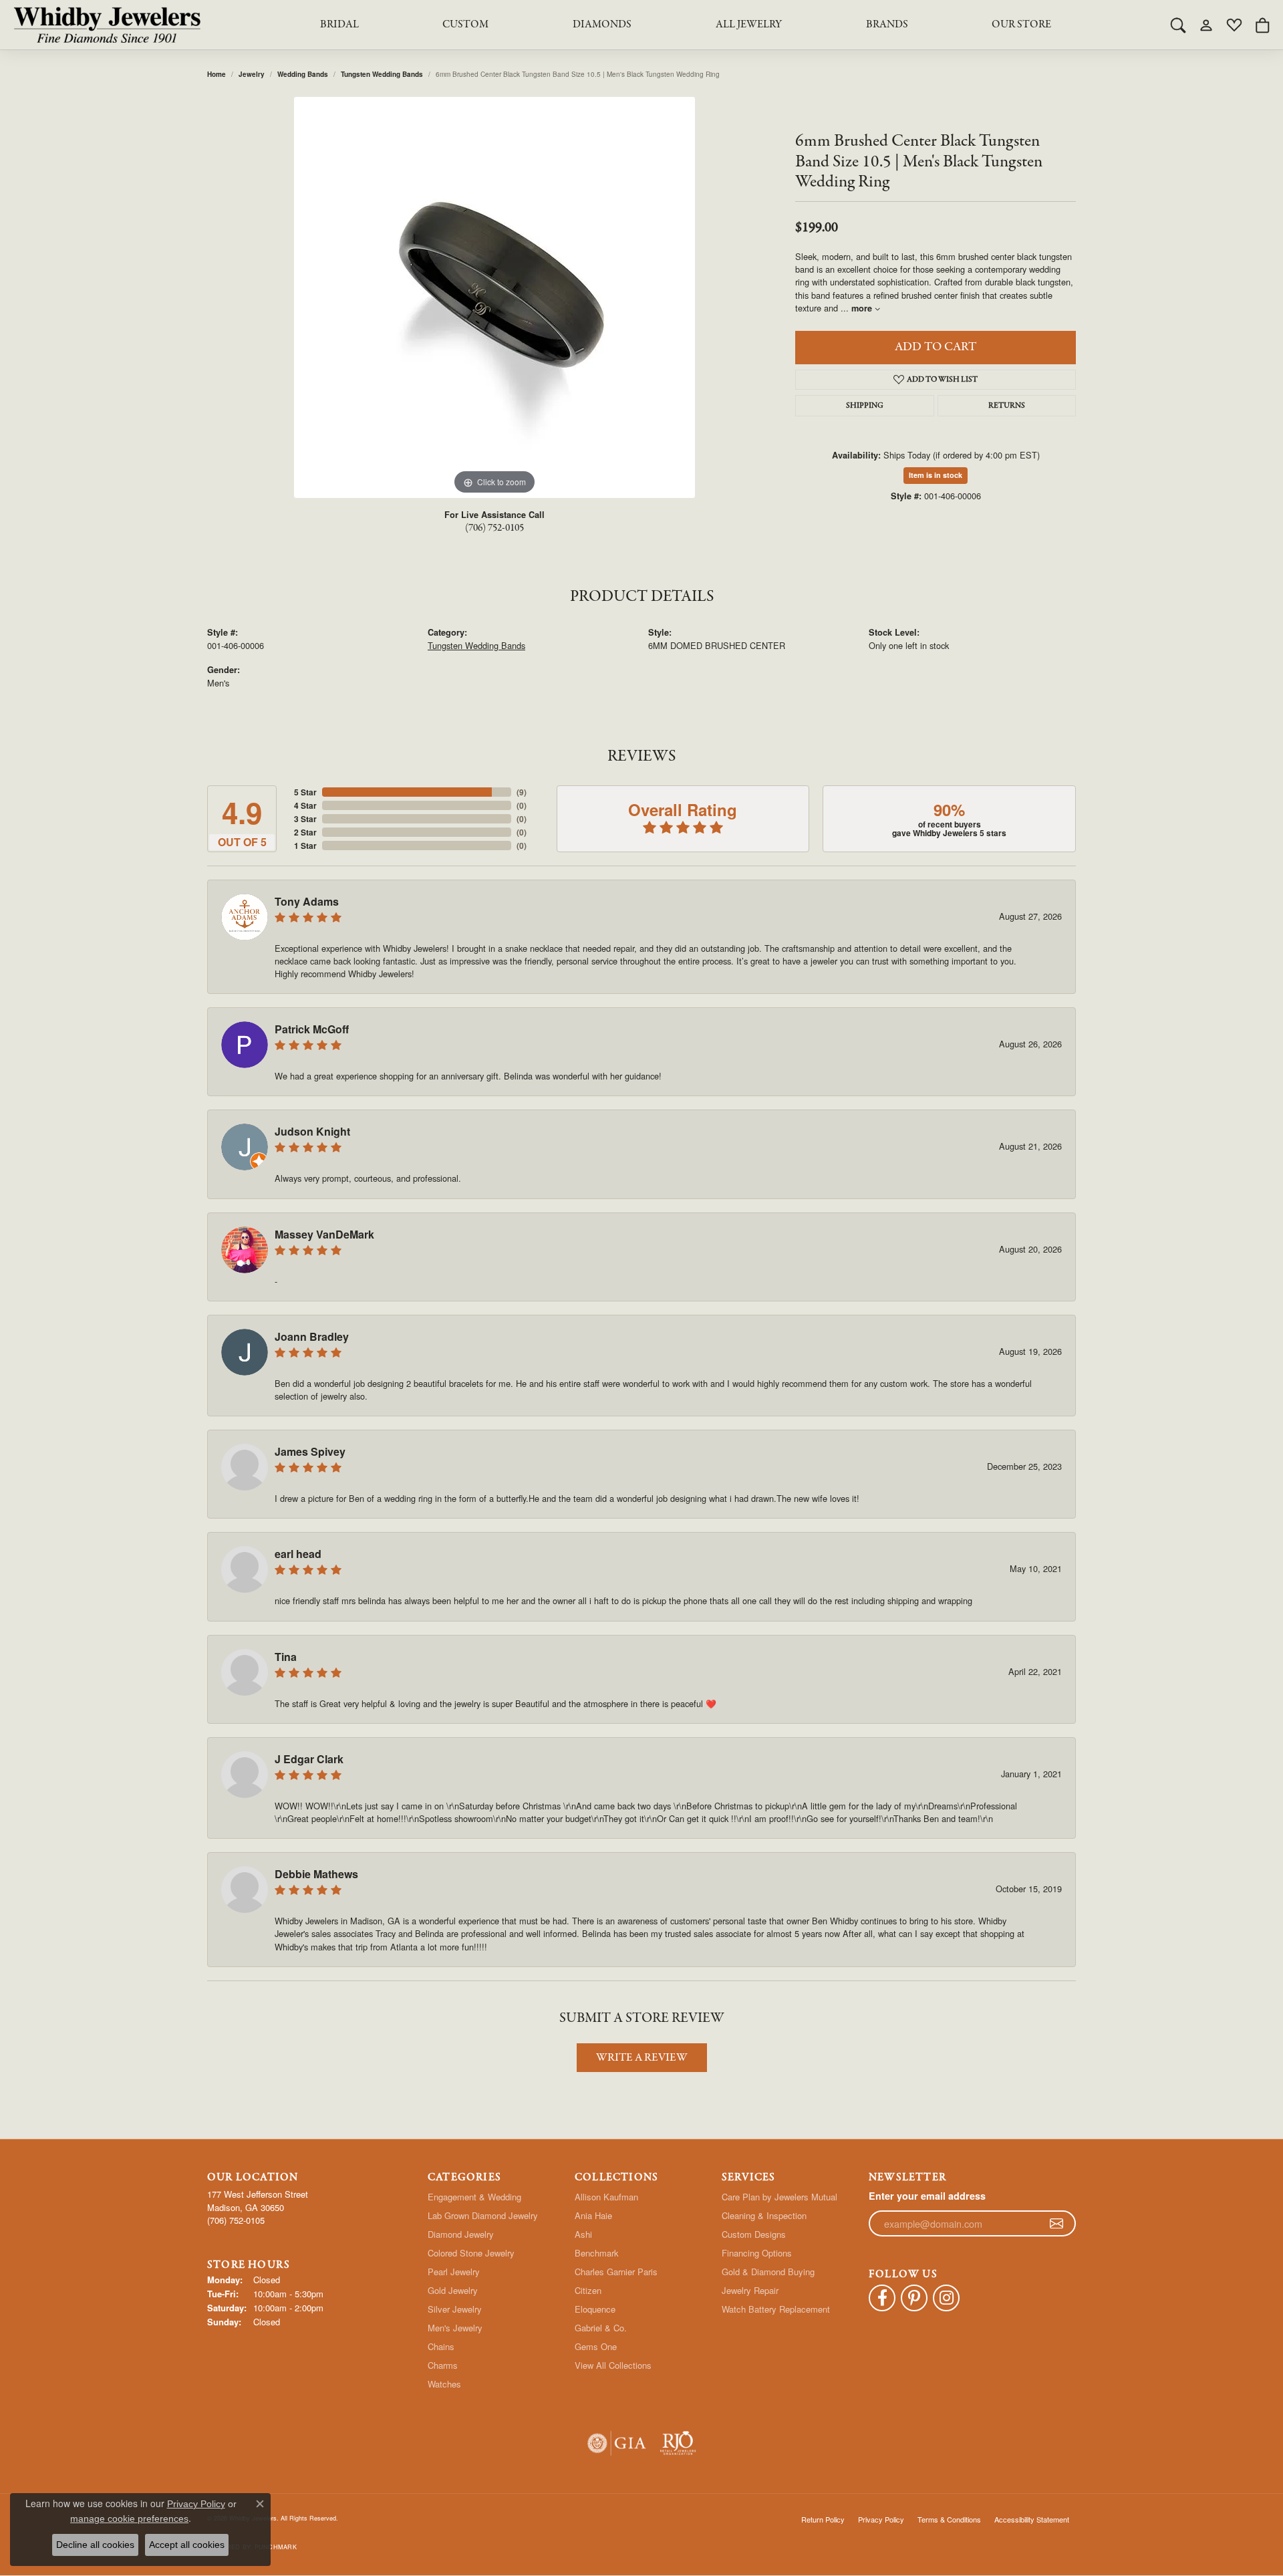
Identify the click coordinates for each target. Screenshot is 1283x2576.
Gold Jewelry (453, 2290)
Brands (887, 25)
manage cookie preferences (129, 2519)
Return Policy (823, 2519)
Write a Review (642, 2058)
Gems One (596, 2346)
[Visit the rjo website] (678, 2443)
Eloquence (595, 2309)
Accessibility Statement (1032, 2519)
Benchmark (597, 2253)
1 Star (305, 846)
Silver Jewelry (455, 2309)
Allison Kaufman (606, 2197)
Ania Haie (593, 2215)
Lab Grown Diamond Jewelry (483, 2215)
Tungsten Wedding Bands (382, 74)
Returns (1007, 406)
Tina (286, 1657)
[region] (494, 297)
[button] (1178, 25)
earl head (298, 1554)
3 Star (305, 819)
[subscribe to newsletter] (1056, 2224)
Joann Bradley (312, 1336)
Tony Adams (307, 901)
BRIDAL (339, 25)
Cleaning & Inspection (764, 2215)
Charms (443, 2365)
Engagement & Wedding (474, 2197)
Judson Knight (312, 1131)
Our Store (1021, 25)
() (522, 792)
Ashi (583, 2234)
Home (217, 74)
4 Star (305, 805)
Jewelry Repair (750, 2290)
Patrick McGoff (312, 1029)
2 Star (305, 832)
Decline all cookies (95, 2545)
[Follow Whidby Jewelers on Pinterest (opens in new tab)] (914, 2298)
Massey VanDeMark (324, 1234)
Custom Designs (754, 2234)
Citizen (588, 2290)
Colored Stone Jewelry (471, 2253)
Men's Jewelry (455, 2328)
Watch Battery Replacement (776, 2309)
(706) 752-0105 (494, 528)
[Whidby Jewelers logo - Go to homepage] (107, 25)
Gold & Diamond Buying (768, 2272)
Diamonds (602, 25)
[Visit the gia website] (617, 2443)
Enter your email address (927, 2196)
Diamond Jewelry (461, 2234)
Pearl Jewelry (454, 2272)
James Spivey (310, 1451)
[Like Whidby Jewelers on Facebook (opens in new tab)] (882, 2298)
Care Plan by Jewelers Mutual (779, 2197)
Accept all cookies (187, 2545)
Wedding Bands (303, 74)
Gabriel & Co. (601, 2328)
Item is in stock (936, 475)
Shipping (865, 406)
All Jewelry (749, 25)
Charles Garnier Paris (616, 2272)
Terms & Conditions (949, 2519)
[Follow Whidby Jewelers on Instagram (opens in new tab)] (946, 2298)
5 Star (305, 792)
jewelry (252, 74)
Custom (465, 25)
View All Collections (613, 2365)
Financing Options (757, 2253)
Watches (444, 2384)
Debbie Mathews (316, 1874)
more (863, 308)
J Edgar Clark (309, 1759)
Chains (441, 2346)
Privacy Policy (881, 2519)
